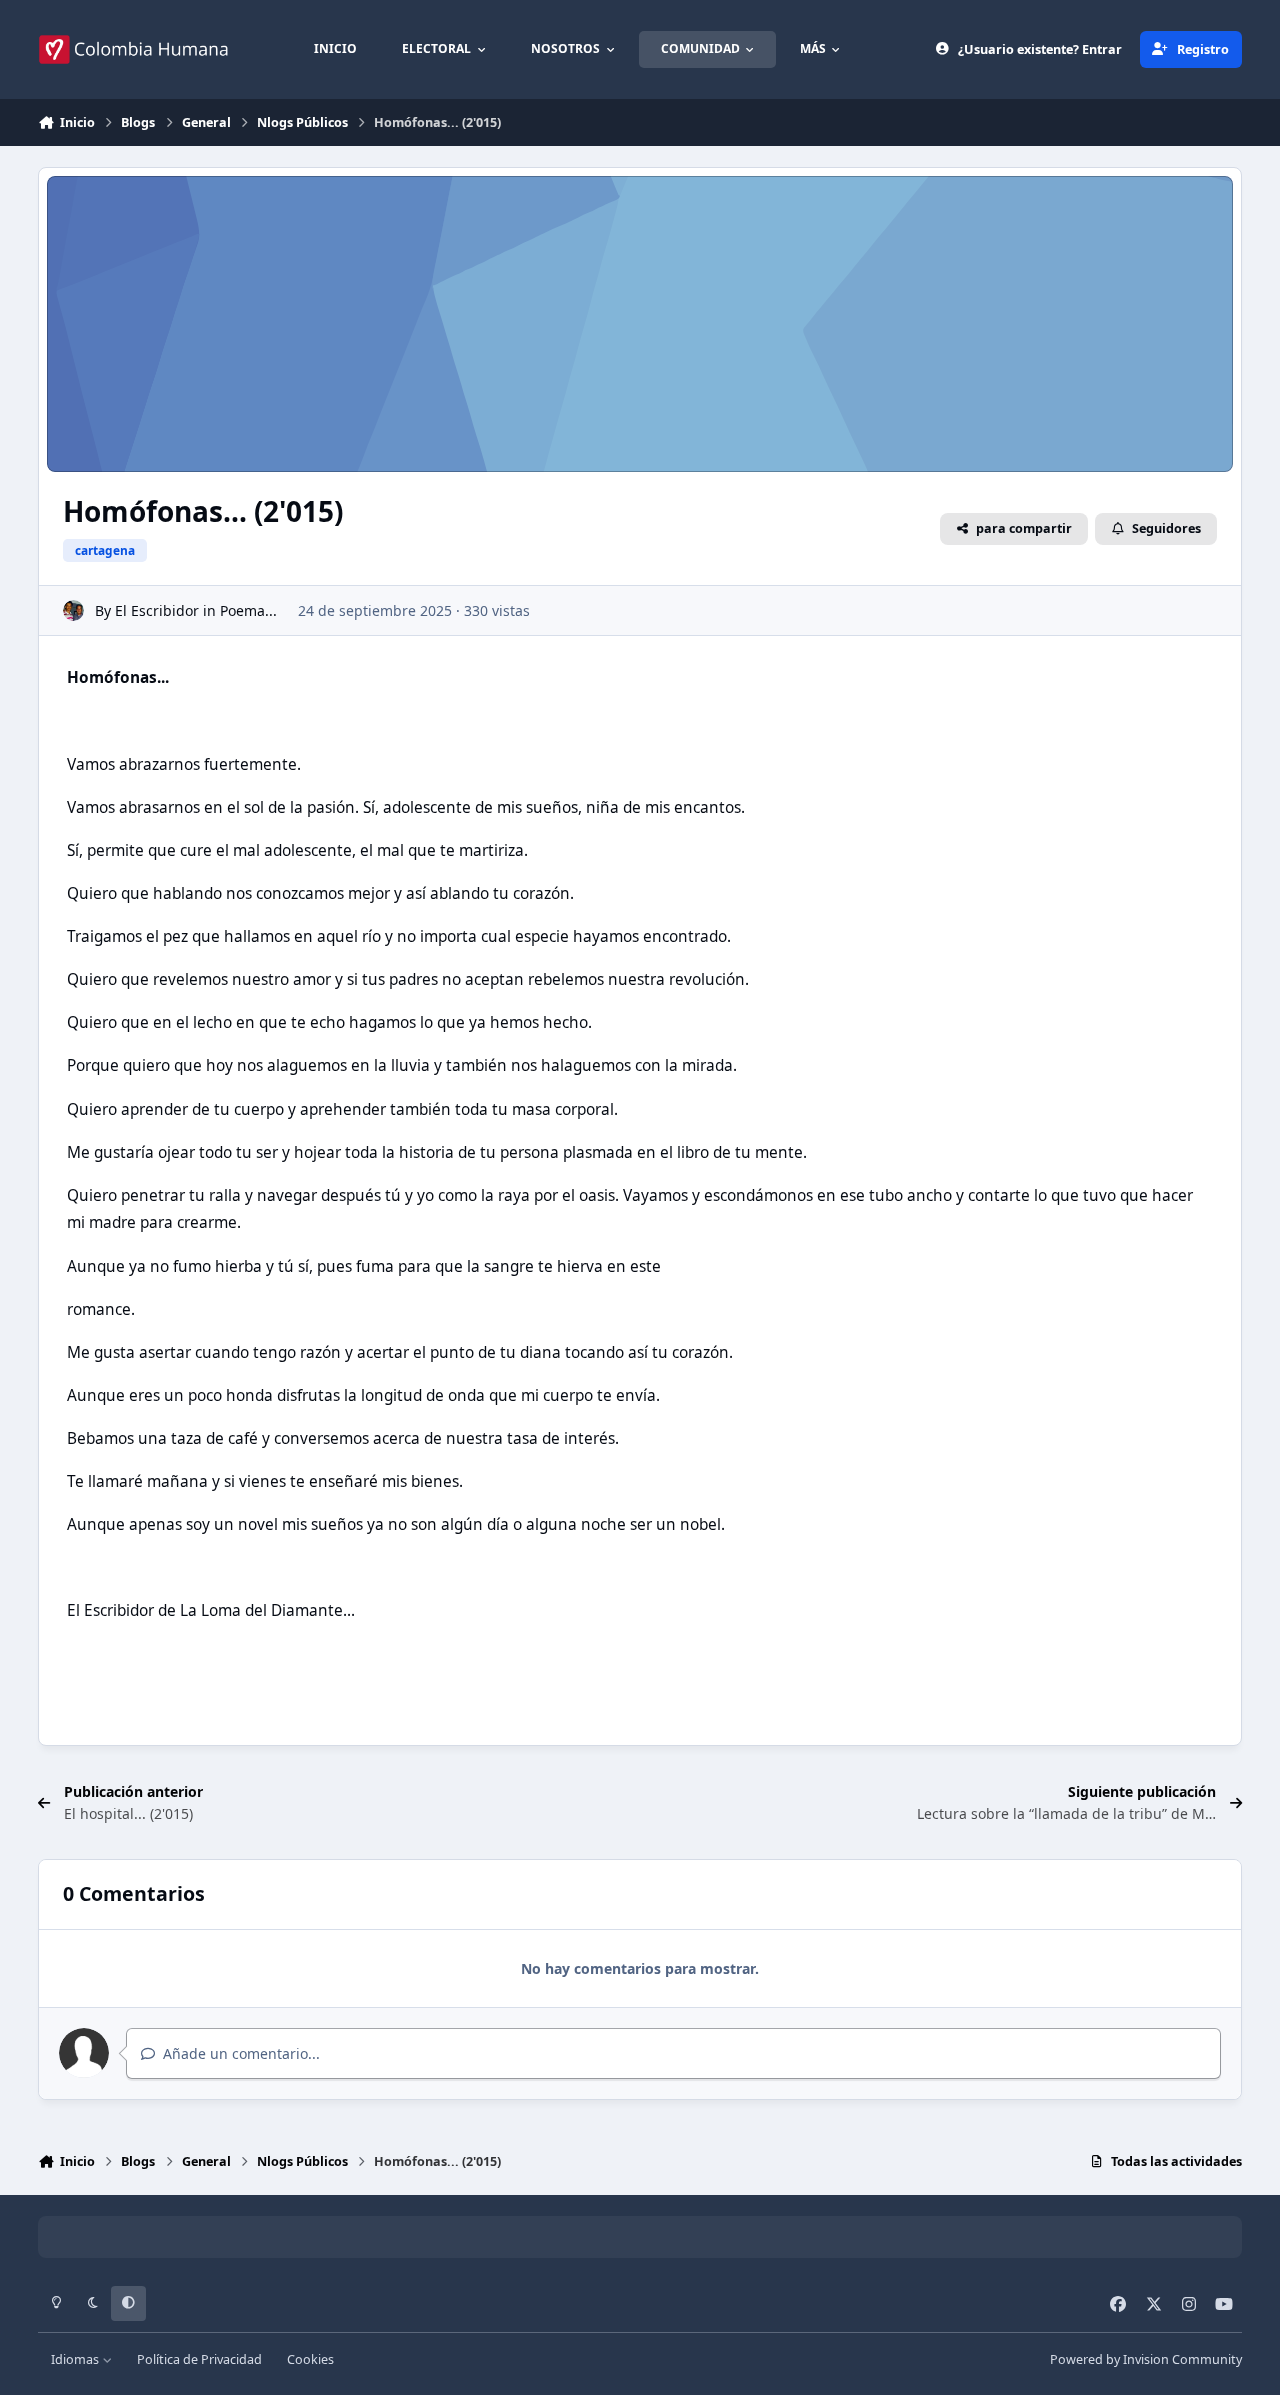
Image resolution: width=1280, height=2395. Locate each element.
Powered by (1146, 2359)
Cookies (310, 2359)
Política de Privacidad (199, 2359)
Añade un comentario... (239, 2053)
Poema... (248, 610)
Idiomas (76, 2359)
